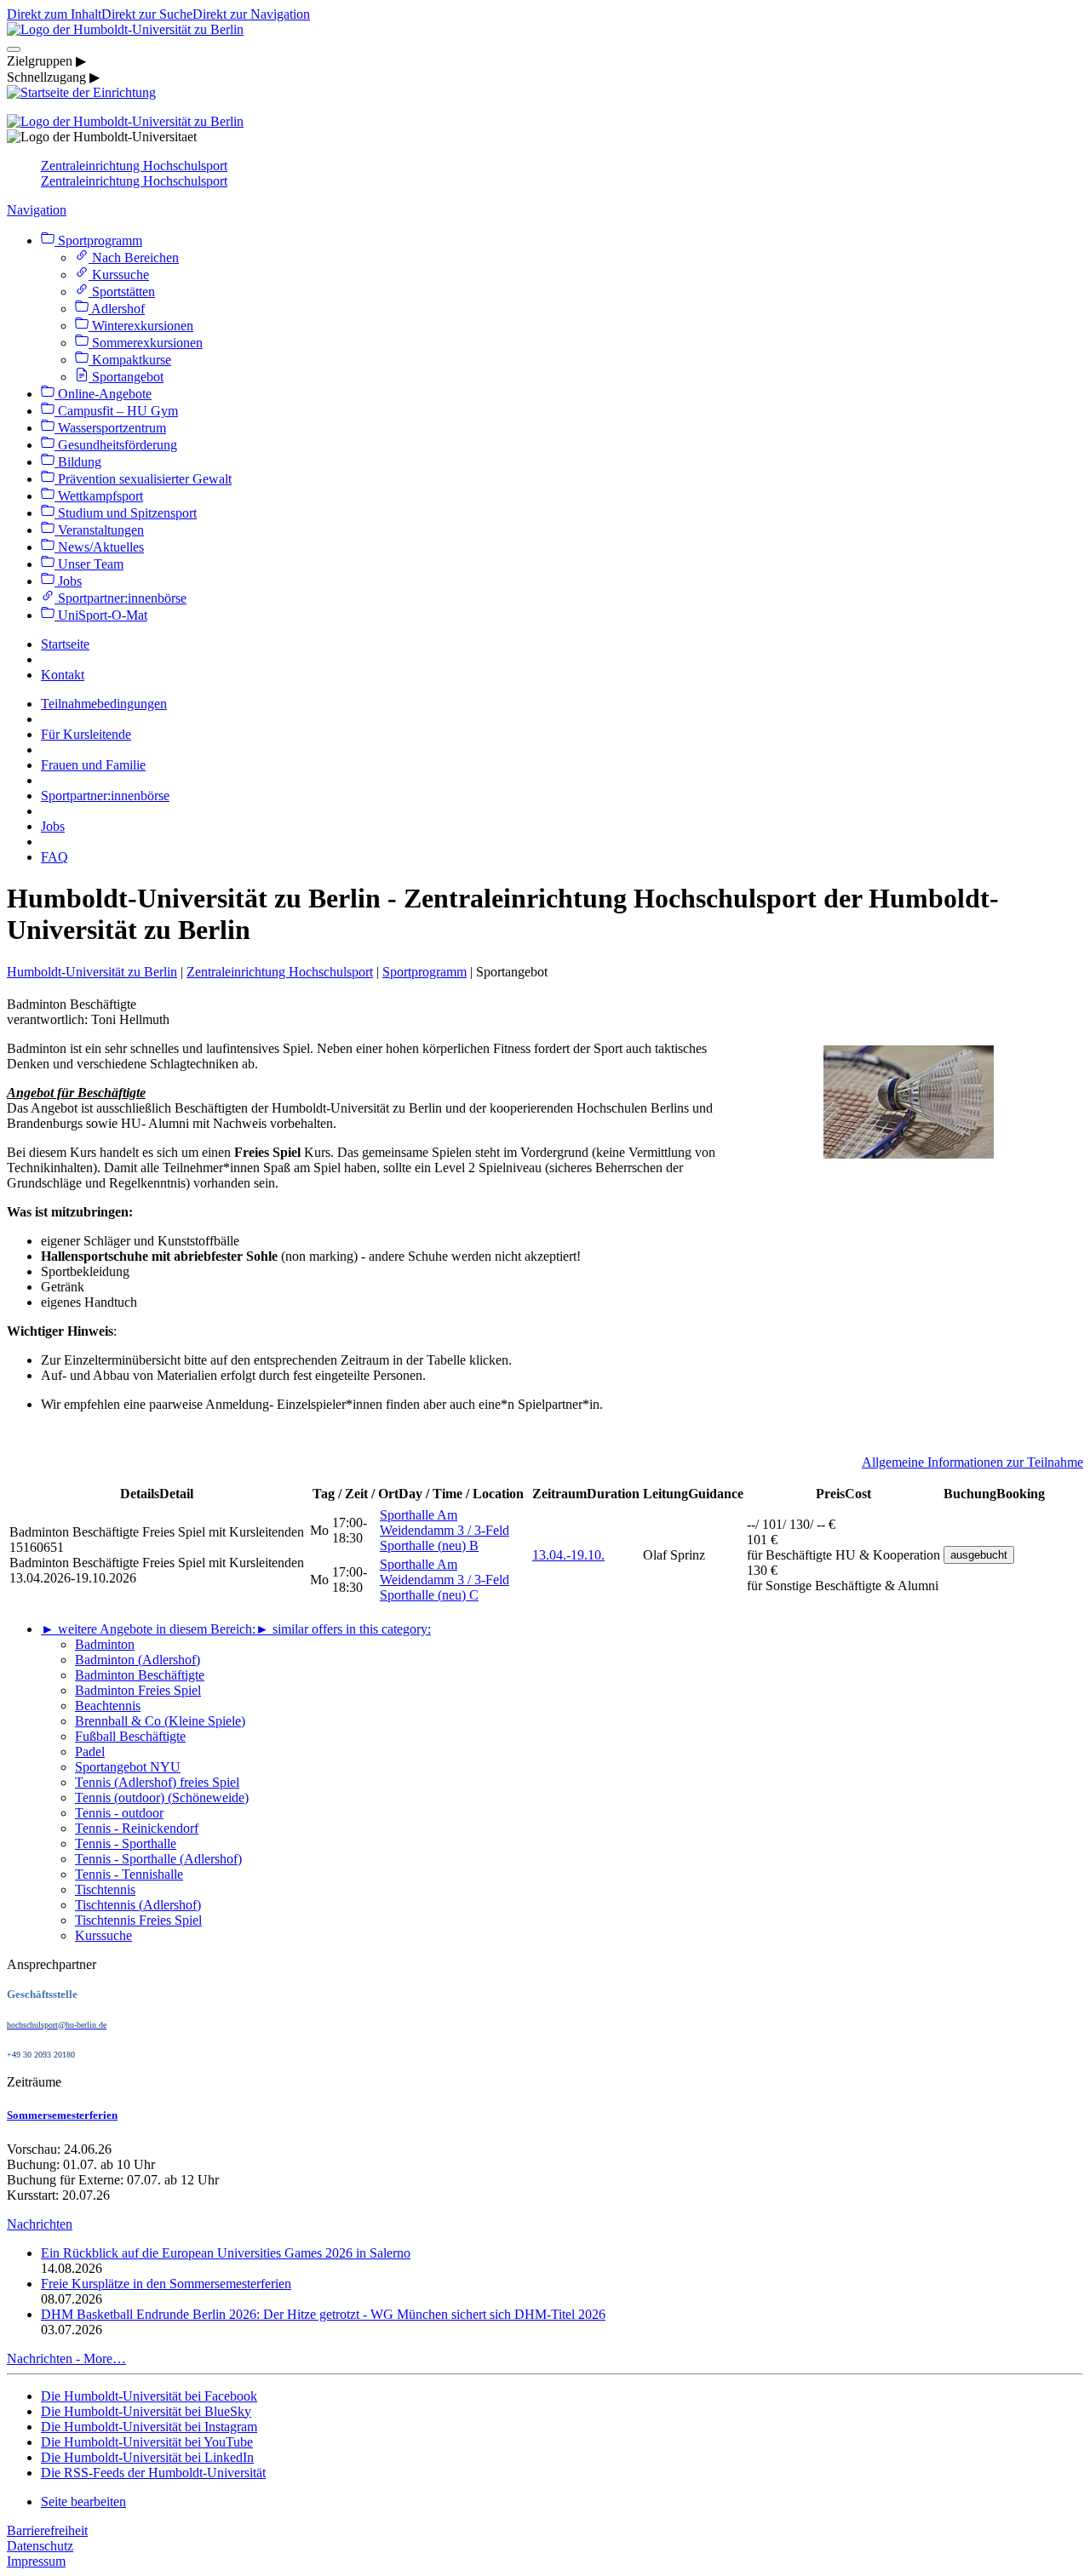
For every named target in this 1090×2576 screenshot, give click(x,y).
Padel (90, 1752)
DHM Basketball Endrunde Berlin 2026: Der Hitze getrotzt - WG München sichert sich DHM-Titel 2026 (323, 2314)
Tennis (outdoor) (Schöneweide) (162, 1797)
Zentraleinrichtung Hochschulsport (134, 166)
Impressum (36, 2561)
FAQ (54, 857)
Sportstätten (122, 292)
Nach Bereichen (134, 258)
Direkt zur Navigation (251, 14)
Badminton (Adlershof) (138, 1660)
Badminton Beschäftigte (140, 1675)
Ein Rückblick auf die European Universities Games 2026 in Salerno (226, 2253)
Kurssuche (119, 275)
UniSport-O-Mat (101, 615)
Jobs (68, 581)
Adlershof (117, 309)
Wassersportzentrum (110, 428)
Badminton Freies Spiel (138, 1690)
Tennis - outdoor (119, 1813)
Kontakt (63, 675)
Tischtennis (105, 1889)
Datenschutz (40, 2546)
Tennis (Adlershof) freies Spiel (157, 1782)
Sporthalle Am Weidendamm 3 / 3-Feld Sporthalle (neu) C (445, 1580)
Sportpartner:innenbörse (120, 598)
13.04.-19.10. (568, 1555)
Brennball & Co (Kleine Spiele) (160, 1721)
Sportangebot (126, 377)
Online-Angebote (103, 394)
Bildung (78, 462)
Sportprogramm (98, 240)
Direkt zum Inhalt (54, 14)
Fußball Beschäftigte (130, 1736)
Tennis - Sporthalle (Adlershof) (158, 1859)
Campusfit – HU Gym (116, 411)
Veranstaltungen (99, 530)
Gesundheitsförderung (116, 445)
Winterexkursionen (141, 326)
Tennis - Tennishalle (129, 1874)
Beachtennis (108, 1706)
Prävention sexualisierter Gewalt (143, 479)
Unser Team (89, 564)
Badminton (105, 1644)
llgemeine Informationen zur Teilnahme (978, 1462)
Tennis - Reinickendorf (137, 1828)
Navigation (37, 210)
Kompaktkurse (130, 360)
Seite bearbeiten (83, 2502)
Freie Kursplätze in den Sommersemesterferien (166, 2284)
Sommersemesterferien (62, 2115)
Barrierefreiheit (47, 2530)
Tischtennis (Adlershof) (138, 1905)
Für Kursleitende (86, 734)
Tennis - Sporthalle (126, 1843)
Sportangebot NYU (128, 1767)
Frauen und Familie (93, 765)
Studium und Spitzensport (126, 513)
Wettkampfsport (99, 496)
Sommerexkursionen (146, 343)
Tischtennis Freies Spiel (138, 1920)
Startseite (65, 644)
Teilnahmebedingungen (104, 704)
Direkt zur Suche (147, 14)
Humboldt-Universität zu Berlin (92, 972)
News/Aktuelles (99, 547)
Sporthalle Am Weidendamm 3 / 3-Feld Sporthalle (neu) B (445, 1530)
